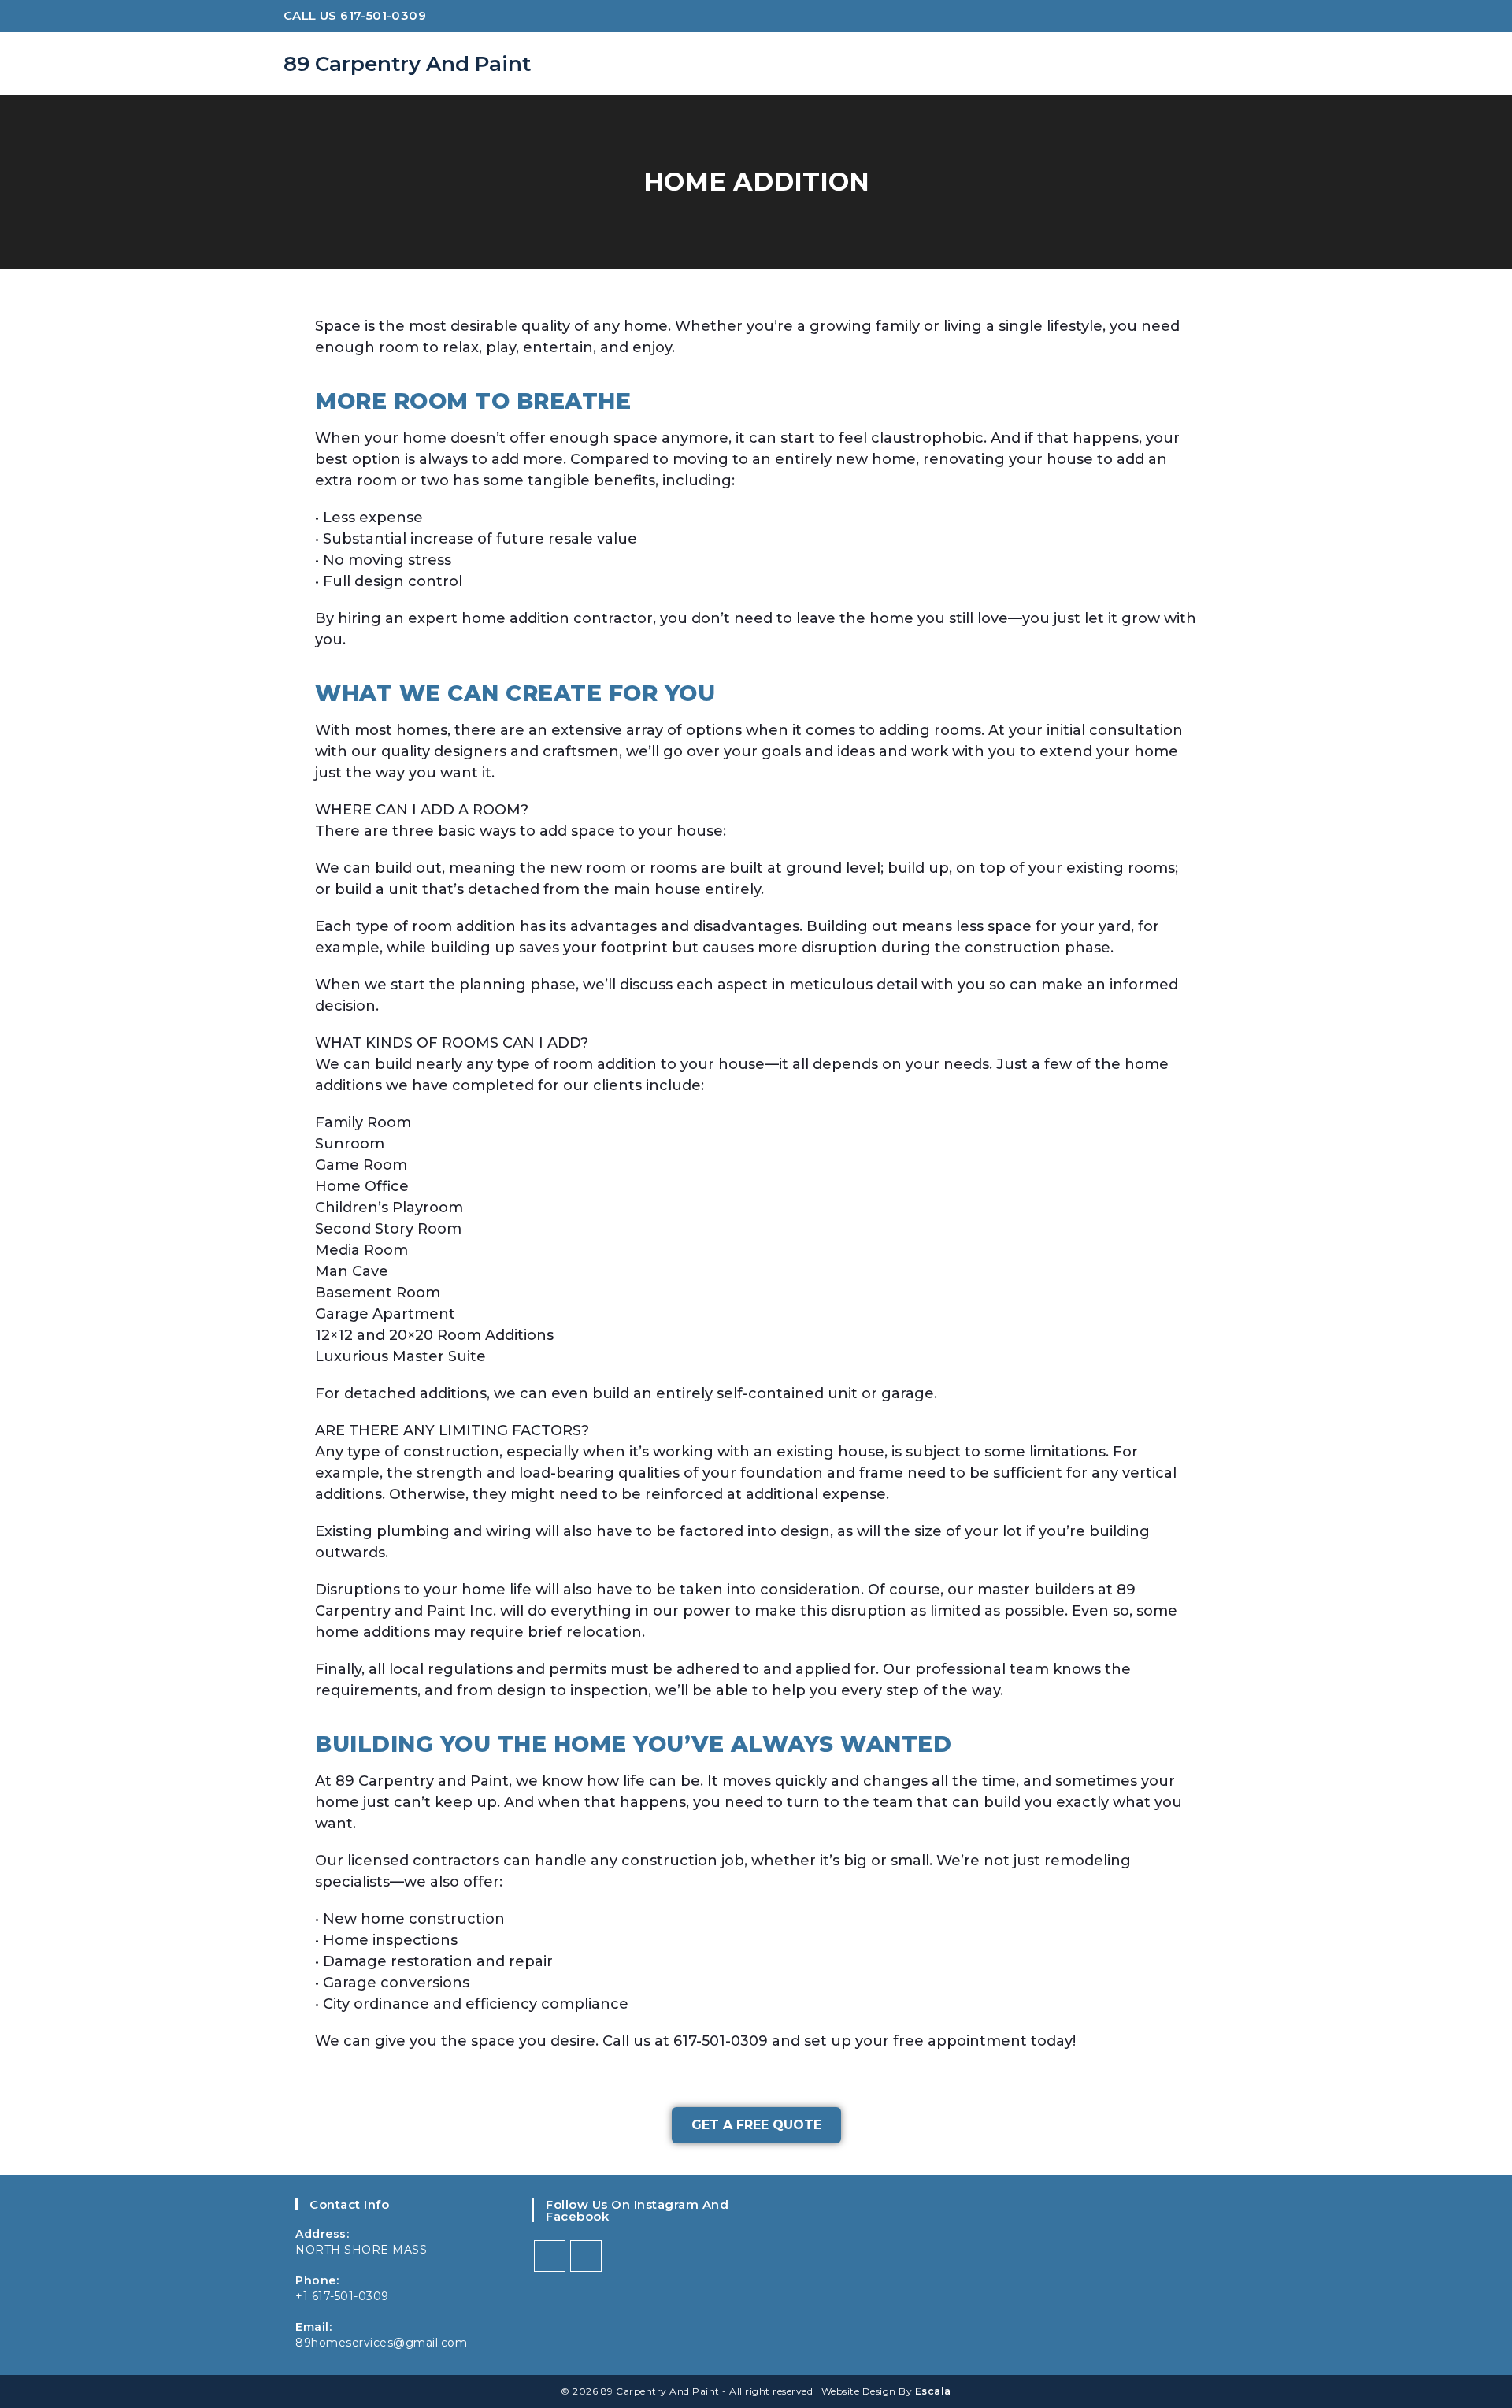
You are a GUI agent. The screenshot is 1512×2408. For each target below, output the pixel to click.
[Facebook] (550, 2256)
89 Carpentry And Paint (407, 64)
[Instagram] (586, 2256)
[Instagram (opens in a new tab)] (1219, 18)
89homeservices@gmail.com (381, 2343)
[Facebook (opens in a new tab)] (1197, 18)
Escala (933, 2391)
